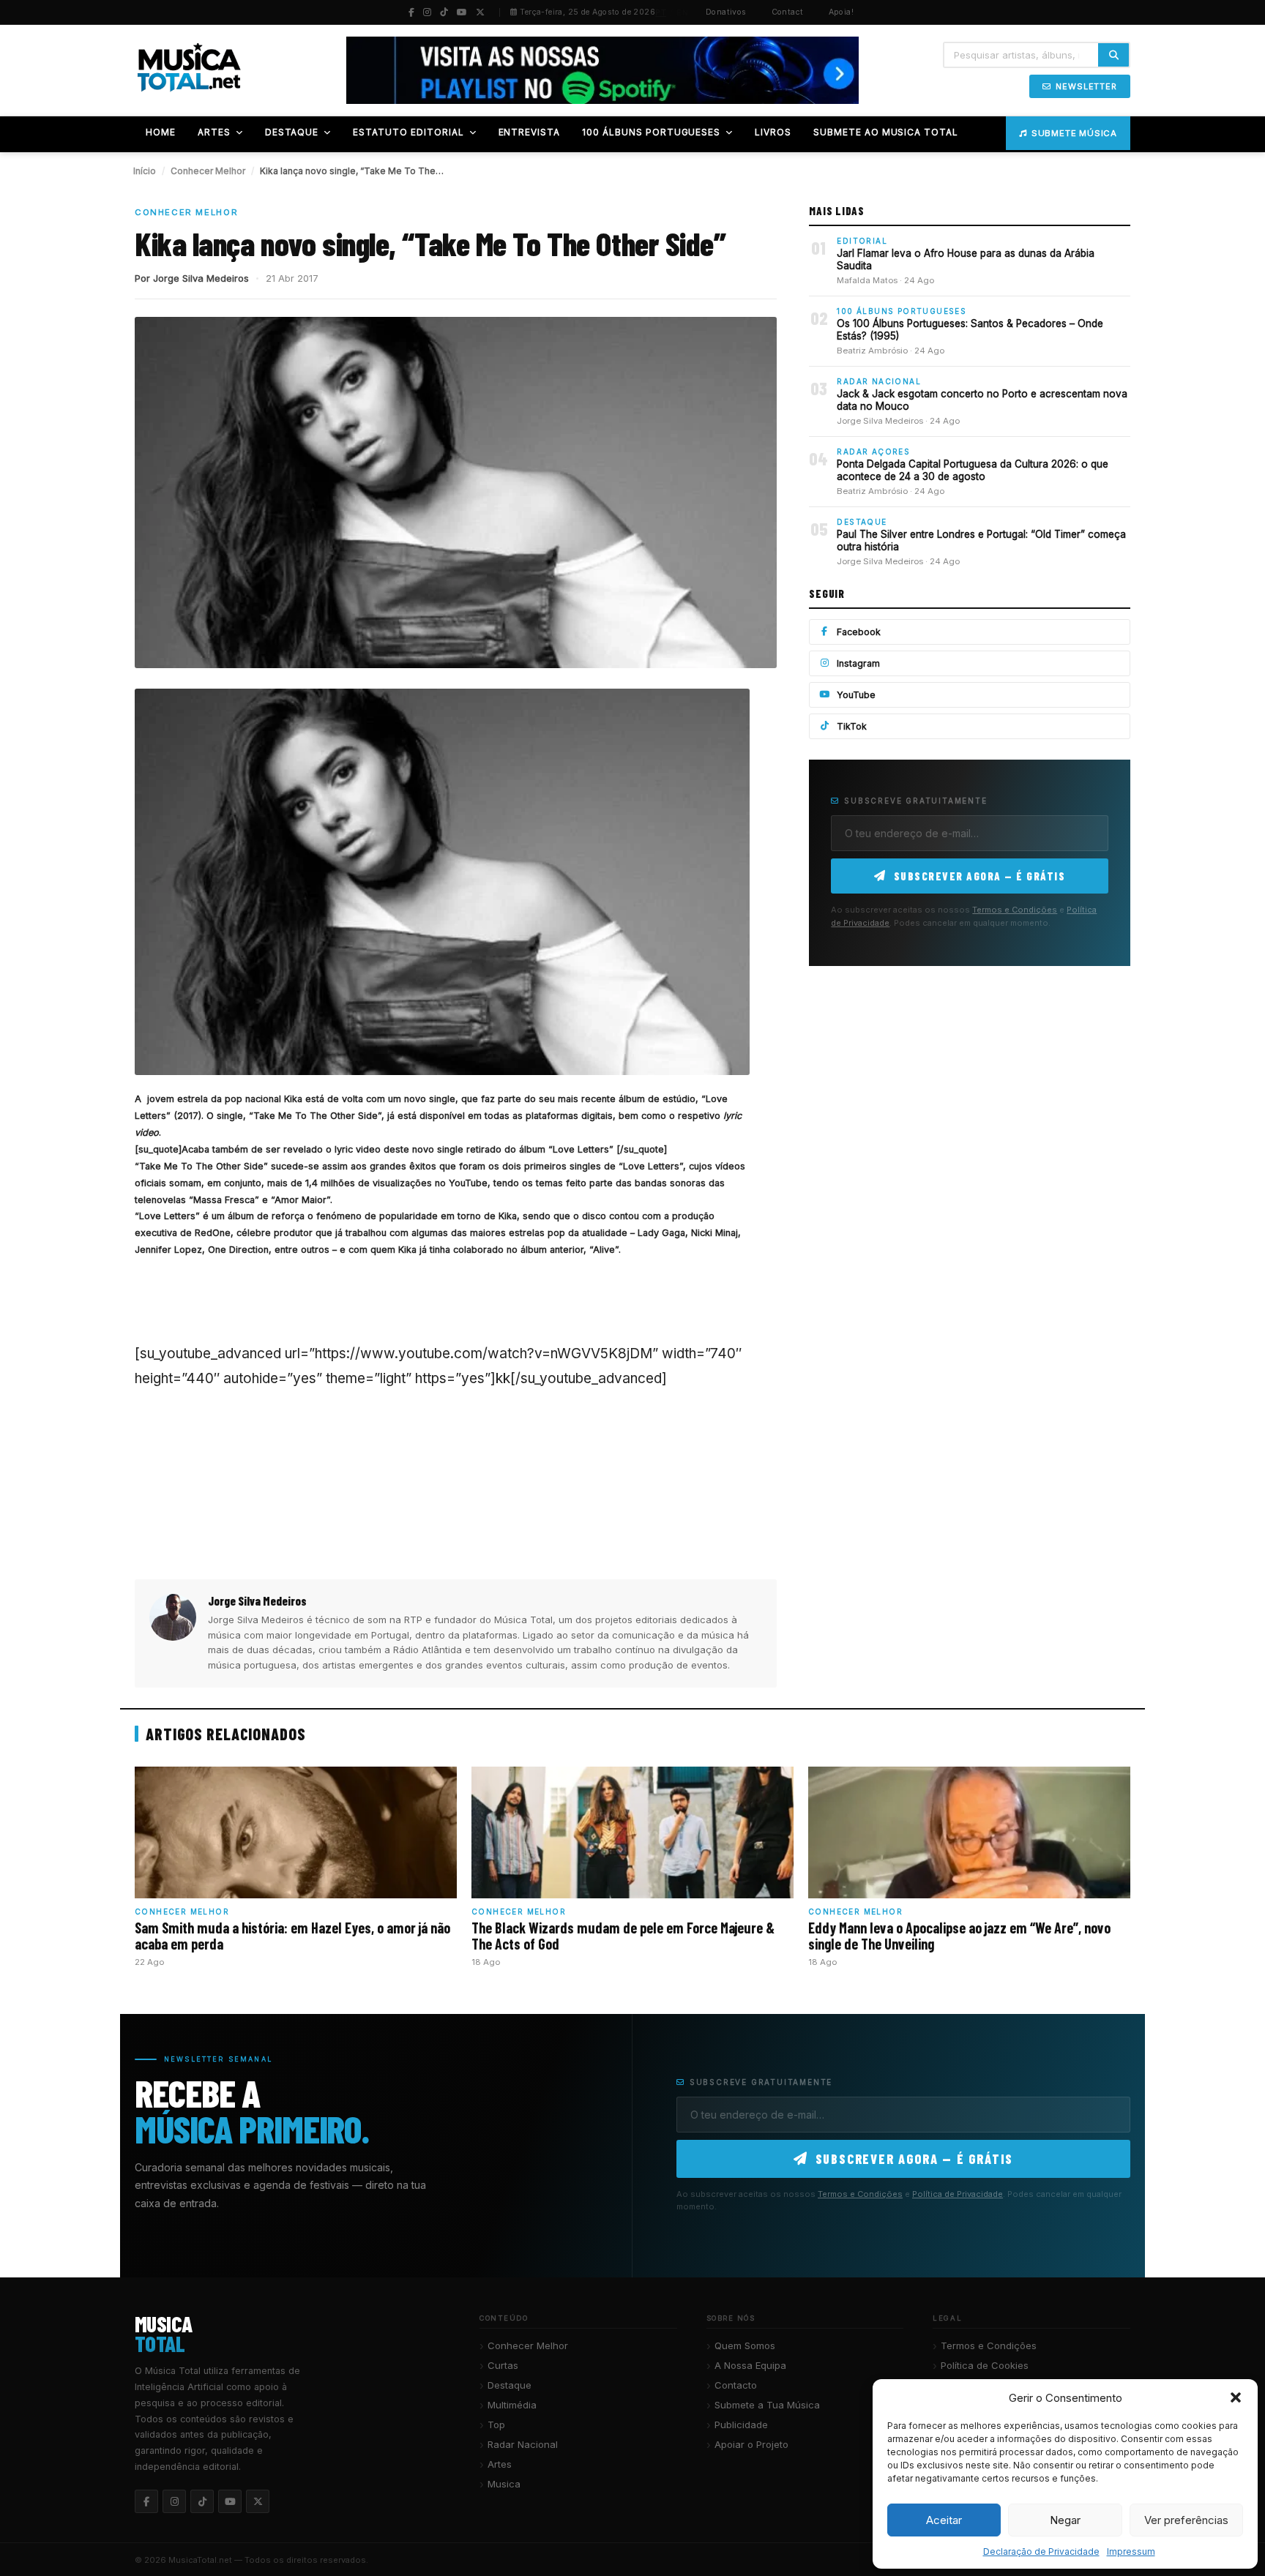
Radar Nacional (523, 2444)
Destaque (510, 2385)
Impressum (1131, 2551)
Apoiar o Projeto (751, 2444)
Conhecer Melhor (208, 171)
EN (682, 12)
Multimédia (512, 2405)
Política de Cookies (985, 2365)
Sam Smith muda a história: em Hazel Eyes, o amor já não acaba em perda (292, 1936)
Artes (500, 2464)
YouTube (856, 695)
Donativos (726, 12)
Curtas (503, 2365)
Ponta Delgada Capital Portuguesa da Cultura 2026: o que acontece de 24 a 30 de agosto (973, 471)
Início (145, 171)
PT (661, 12)
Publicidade (741, 2425)
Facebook (859, 632)
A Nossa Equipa (750, 2365)
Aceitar (944, 2520)
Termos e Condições (1015, 910)
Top (496, 2425)
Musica (504, 2484)
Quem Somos (745, 2345)
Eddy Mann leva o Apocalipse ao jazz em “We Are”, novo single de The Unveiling (959, 1936)
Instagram (858, 663)
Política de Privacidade (958, 2194)
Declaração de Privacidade (1041, 2551)
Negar (1065, 2520)
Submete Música (1074, 133)
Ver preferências (1186, 2520)
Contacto (736, 2385)
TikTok (852, 726)
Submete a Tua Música (767, 2405)
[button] (1236, 2397)
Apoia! (842, 12)
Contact (788, 12)
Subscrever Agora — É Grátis (980, 876)
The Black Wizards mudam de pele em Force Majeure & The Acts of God (623, 1936)
